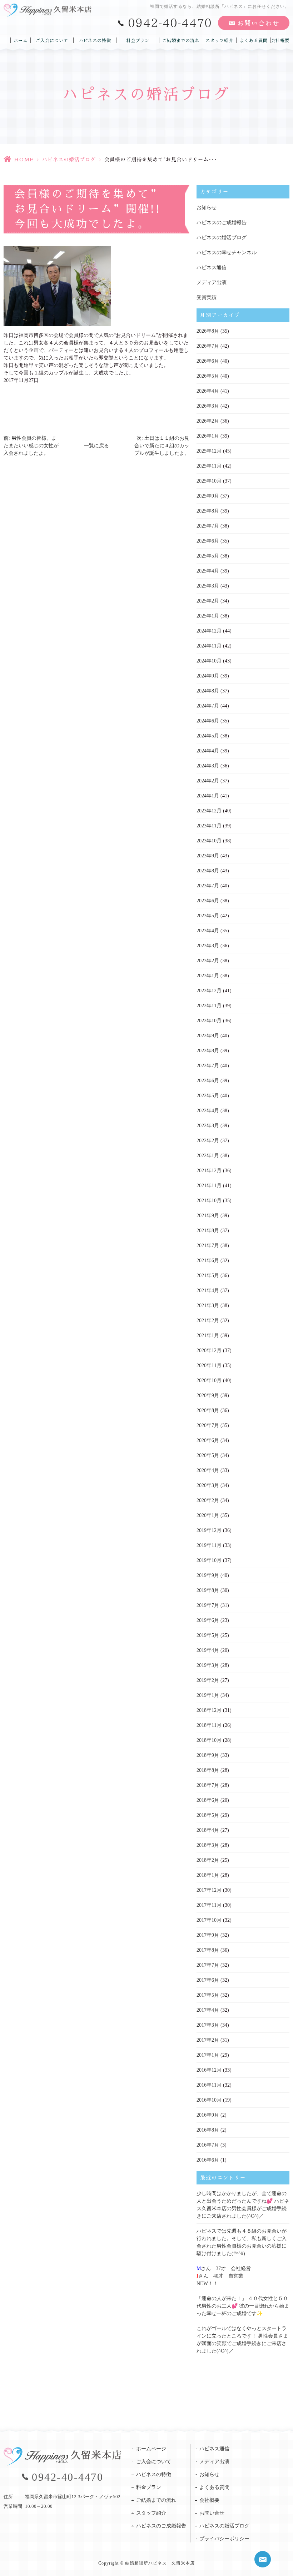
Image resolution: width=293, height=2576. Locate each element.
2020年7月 (208, 1425)
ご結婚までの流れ (181, 40)
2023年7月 (208, 886)
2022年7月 (208, 1066)
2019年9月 (208, 1575)
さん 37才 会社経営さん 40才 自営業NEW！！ (224, 2276)
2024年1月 (208, 796)
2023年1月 (208, 976)
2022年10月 (209, 1021)
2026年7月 (208, 346)
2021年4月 (208, 1290)
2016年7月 (208, 2145)
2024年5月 (208, 736)
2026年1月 (208, 436)
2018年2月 (208, 1860)
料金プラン (138, 40)
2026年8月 (208, 331)
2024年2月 (208, 781)
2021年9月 (208, 1216)
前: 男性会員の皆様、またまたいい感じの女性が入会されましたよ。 (31, 446)
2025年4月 (208, 571)
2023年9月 (208, 856)
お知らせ (207, 208)
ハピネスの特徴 (95, 40)
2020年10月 (209, 1380)
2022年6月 (208, 1081)
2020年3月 (208, 1485)
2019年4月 (208, 1650)
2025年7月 (208, 526)
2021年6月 (208, 1261)
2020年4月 (208, 1470)
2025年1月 (208, 616)
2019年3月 (208, 1665)
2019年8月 (208, 1590)
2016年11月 (209, 2085)
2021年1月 (208, 1335)
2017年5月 (208, 1995)
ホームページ (151, 2449)
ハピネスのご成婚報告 (222, 223)
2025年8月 (208, 511)
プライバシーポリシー (224, 2539)
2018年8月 (208, 1770)
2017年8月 (208, 1950)
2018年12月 (209, 1710)
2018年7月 (208, 1785)
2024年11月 (209, 646)
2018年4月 (208, 1830)
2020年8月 (208, 1410)
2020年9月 (208, 1395)
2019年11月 (209, 1545)
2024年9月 (208, 676)
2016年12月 (209, 2070)
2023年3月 (208, 946)
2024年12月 (209, 631)
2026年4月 (208, 391)
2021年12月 (209, 1171)
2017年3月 (208, 2025)
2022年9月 (208, 1036)
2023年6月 (208, 901)
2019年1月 (208, 1695)
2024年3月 (208, 766)
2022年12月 (209, 991)
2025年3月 (208, 586)
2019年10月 (209, 1560)
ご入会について (52, 40)
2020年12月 (209, 1350)
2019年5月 (208, 1635)
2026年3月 (208, 406)
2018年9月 (208, 1755)
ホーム (21, 40)
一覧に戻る (96, 446)
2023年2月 (208, 961)
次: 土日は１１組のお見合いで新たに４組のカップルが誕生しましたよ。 (162, 446)
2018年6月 (208, 1800)
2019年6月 (208, 1620)
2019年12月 (209, 1530)
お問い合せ (212, 2513)
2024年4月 (208, 751)
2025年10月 (209, 481)
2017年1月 (208, 2055)
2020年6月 (208, 1440)
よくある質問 (254, 40)
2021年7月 (208, 1246)
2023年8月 (208, 871)
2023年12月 (209, 811)
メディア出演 (212, 283)
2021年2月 (208, 1320)
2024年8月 (208, 691)
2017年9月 (208, 1935)
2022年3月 (208, 1126)
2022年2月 (208, 1141)
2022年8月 (208, 1051)
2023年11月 (209, 826)
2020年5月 (208, 1455)
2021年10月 (209, 1201)
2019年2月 (208, 1680)
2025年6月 (208, 541)
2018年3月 (208, 1845)
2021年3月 (208, 1305)
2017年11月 (209, 1905)
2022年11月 (209, 1006)
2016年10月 (209, 2100)
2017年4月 (208, 2010)
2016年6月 (208, 2160)
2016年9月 (208, 2115)
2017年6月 (208, 1980)
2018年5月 (208, 1815)
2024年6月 (208, 721)
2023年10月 (209, 841)
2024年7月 (208, 706)
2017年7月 (208, 1965)
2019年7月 (208, 1605)
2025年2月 (208, 601)
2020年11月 (209, 1365)
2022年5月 (208, 1096)
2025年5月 (208, 556)
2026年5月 (208, 376)
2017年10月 (209, 1920)
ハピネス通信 (212, 268)
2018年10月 (209, 1740)
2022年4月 (208, 1111)
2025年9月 (208, 496)
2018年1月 (208, 1875)
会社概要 (280, 40)
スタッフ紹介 (219, 40)
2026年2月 (208, 421)
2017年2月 (208, 2040)
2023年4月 (208, 931)
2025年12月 (209, 451)
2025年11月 (209, 466)
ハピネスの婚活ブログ (69, 160)
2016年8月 (208, 2130)
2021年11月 (209, 1186)
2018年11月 (209, 1725)
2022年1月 (208, 1156)
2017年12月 (209, 1890)
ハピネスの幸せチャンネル (227, 253)
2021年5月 (208, 1276)
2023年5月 (208, 916)
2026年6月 (208, 361)
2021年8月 (208, 1231)
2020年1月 (208, 1515)
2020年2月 (208, 1500)
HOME (24, 160)
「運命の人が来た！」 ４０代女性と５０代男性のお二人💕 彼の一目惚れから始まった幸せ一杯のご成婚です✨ (243, 2306)
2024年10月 (209, 661)
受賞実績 (207, 298)
